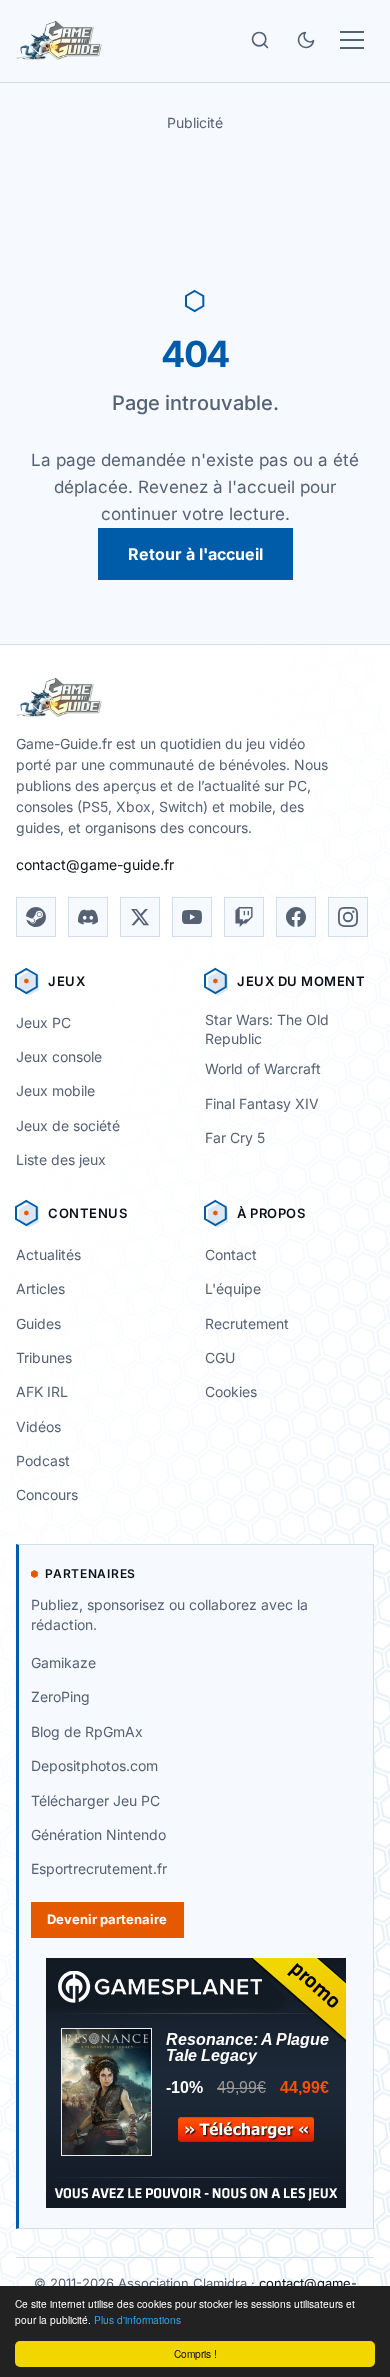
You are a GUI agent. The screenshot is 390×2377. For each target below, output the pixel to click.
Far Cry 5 (235, 1137)
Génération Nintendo (98, 1834)
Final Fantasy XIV (262, 1103)
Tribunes (44, 1357)
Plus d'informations (137, 2319)
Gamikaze (63, 1662)
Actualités (48, 1254)
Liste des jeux (61, 1159)
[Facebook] (296, 917)
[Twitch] (244, 917)
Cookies (231, 1391)
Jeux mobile (55, 1090)
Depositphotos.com (94, 1765)
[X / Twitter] (140, 917)
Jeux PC (43, 1022)
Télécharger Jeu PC (95, 1800)
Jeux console (59, 1056)
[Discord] (88, 917)
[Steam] (36, 917)
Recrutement (247, 1323)
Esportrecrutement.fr (99, 1868)
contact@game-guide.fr (95, 864)
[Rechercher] (260, 40)
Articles (40, 1288)
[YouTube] (192, 917)
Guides (38, 1323)
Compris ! (195, 2353)
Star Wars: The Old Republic (267, 1029)
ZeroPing (60, 1696)
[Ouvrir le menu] (352, 40)
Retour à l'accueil (195, 554)
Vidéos (38, 1426)
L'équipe (233, 1288)
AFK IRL (42, 1391)
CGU (220, 1357)
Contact (231, 1254)
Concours (47, 1494)
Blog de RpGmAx (87, 1731)
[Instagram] (348, 917)
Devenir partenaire (107, 1919)
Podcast (43, 1460)
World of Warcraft (263, 1068)
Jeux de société (68, 1125)
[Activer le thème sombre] (306, 40)
